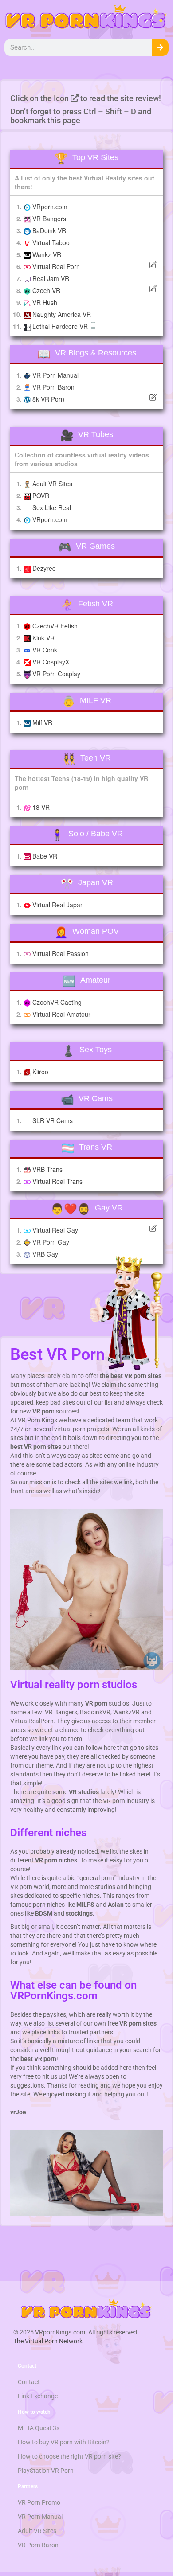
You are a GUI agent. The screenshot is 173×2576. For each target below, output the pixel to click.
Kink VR (43, 638)
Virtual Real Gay (55, 1230)
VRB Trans (47, 1169)
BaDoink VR (49, 230)
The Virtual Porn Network (48, 2341)
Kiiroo (40, 1072)
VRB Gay (45, 1254)
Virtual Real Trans (57, 1181)
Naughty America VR (62, 314)
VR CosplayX (51, 662)
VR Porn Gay (51, 1242)
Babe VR (45, 856)
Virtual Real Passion (61, 953)
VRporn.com (50, 207)
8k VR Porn (48, 399)
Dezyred (44, 568)
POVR (41, 496)
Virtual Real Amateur (61, 1014)
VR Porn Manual (55, 375)
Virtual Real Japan (58, 905)
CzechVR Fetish (55, 626)
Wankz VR (47, 254)
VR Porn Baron (53, 387)
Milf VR (42, 722)
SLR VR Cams (53, 1120)
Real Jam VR (51, 278)
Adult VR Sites (52, 484)
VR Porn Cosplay (56, 674)
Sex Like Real (52, 507)
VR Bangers (49, 219)
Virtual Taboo (51, 242)
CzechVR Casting (57, 1002)
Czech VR (46, 290)
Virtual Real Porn (56, 266)
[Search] (160, 47)
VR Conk (45, 650)
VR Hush (45, 302)
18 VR (41, 807)
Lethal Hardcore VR (61, 326)
